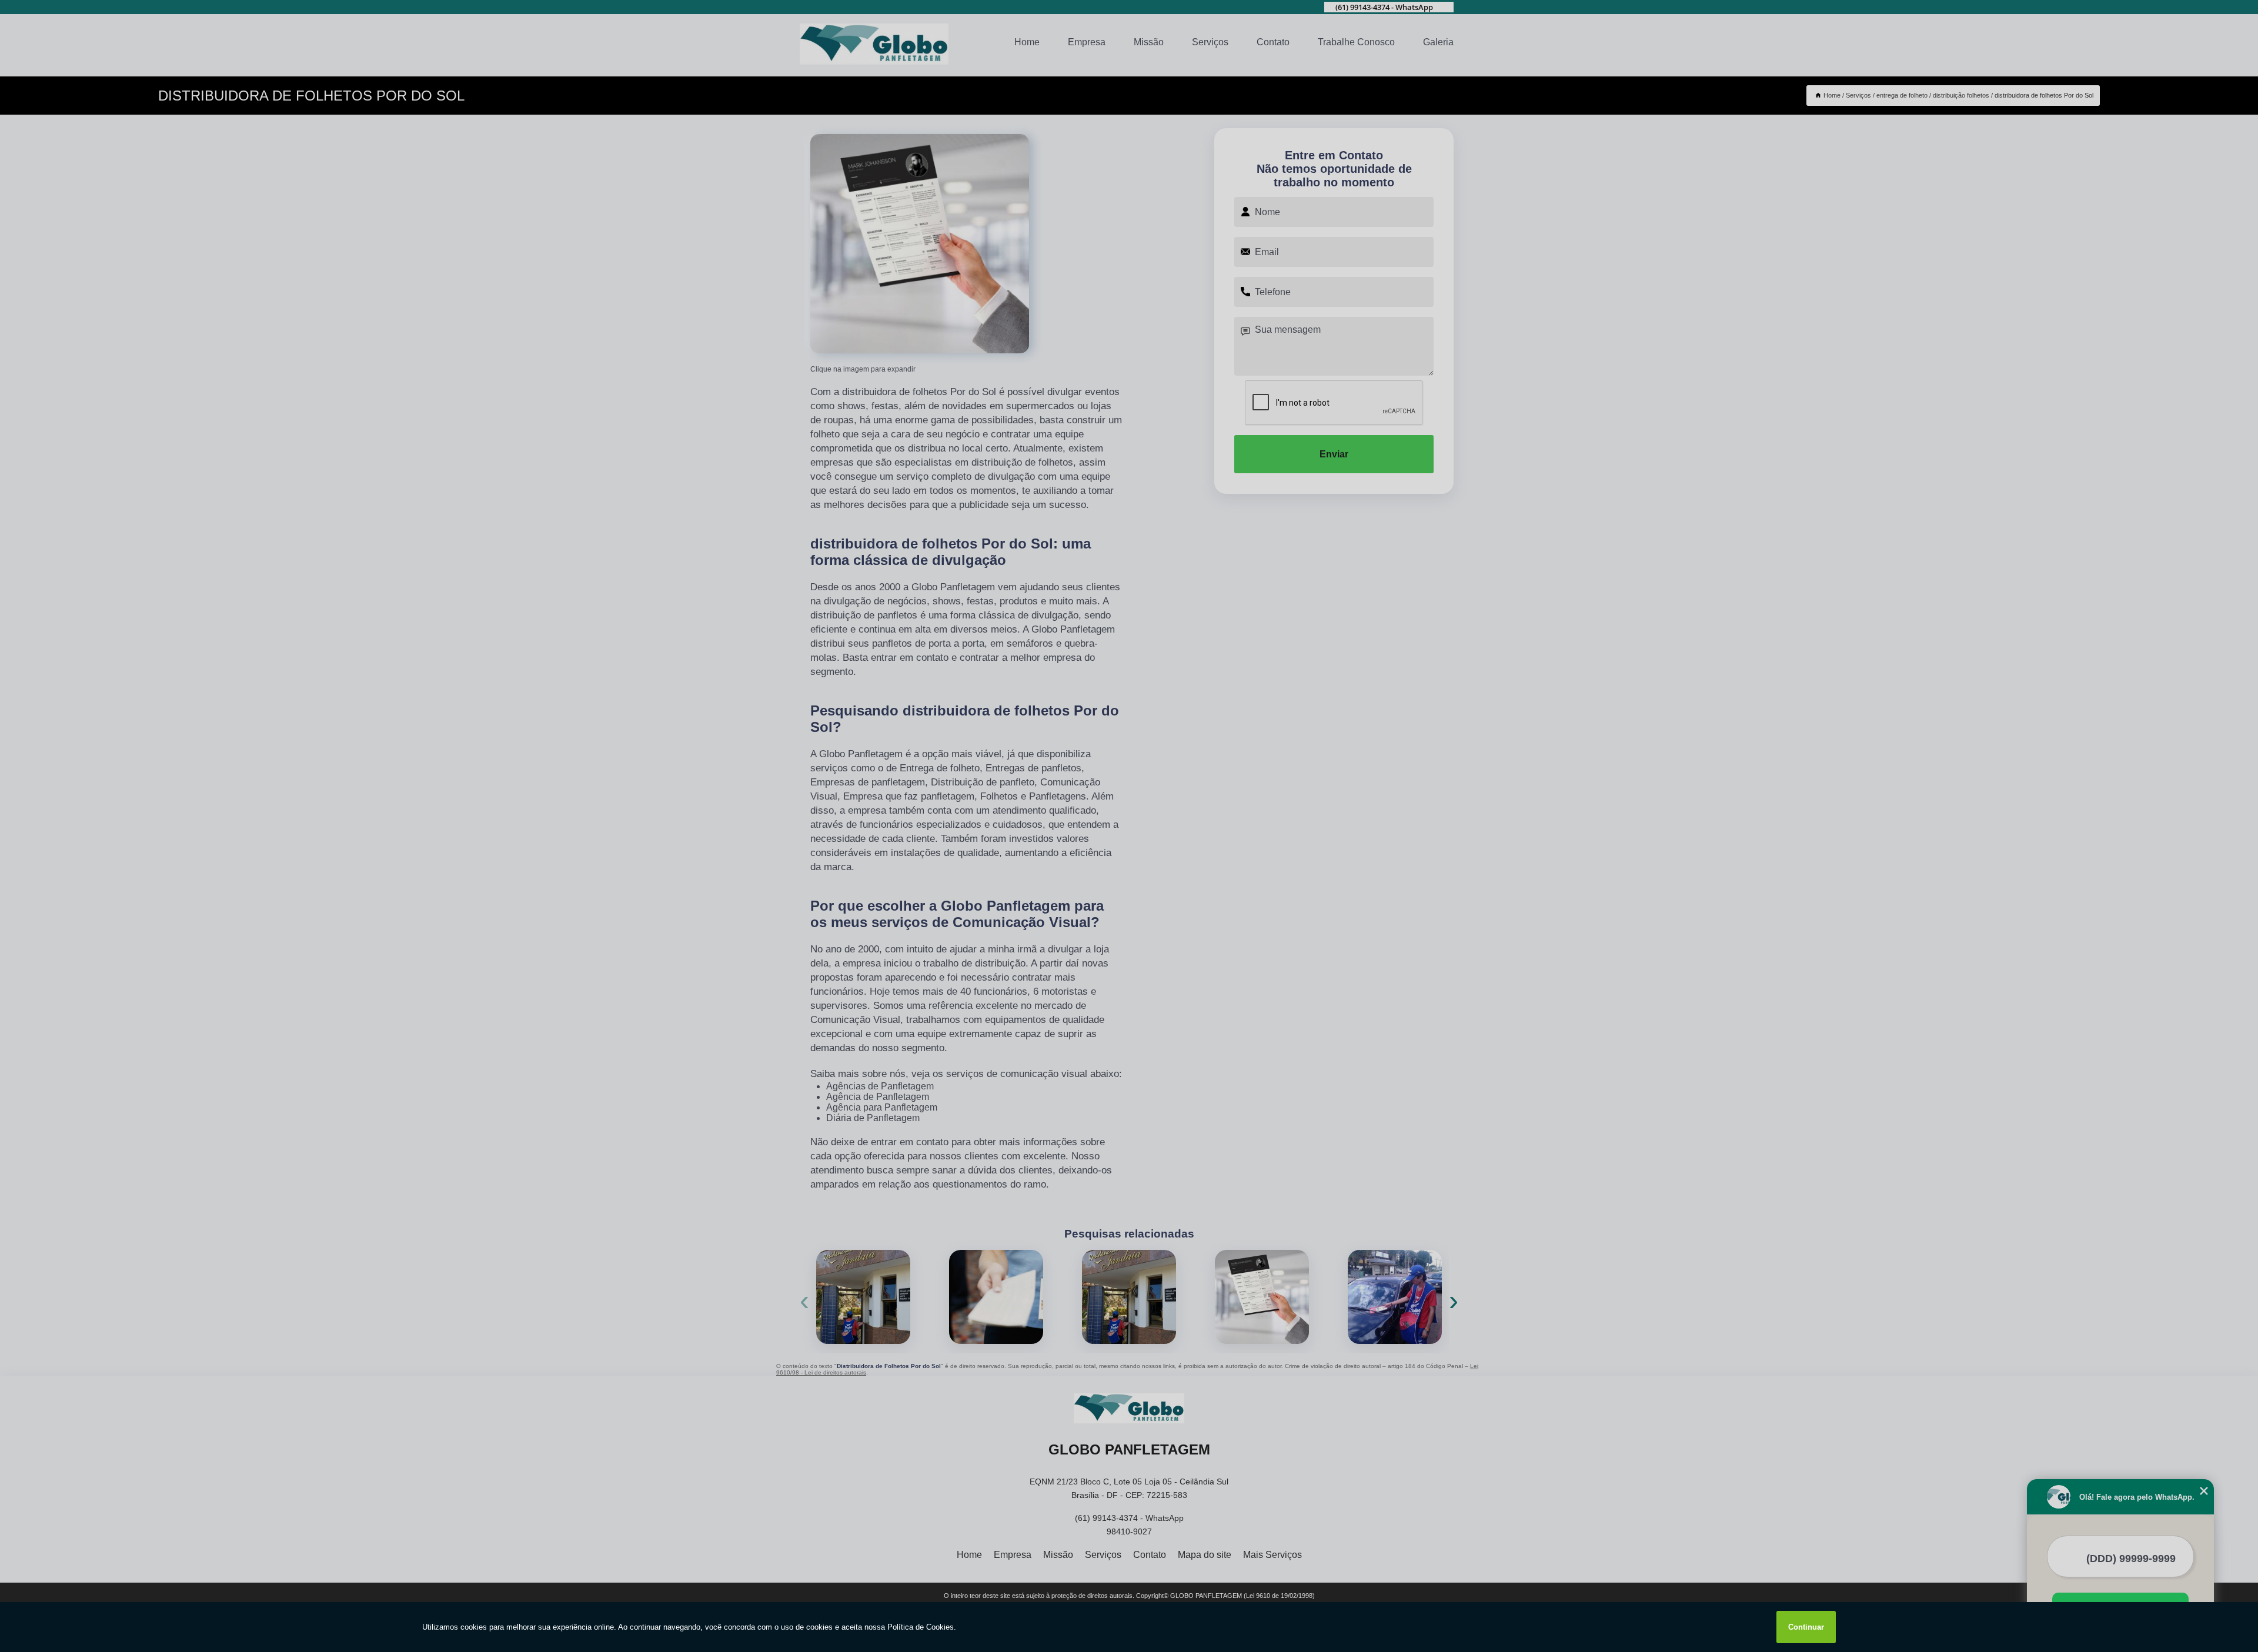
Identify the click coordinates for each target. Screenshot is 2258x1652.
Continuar (1806, 1627)
